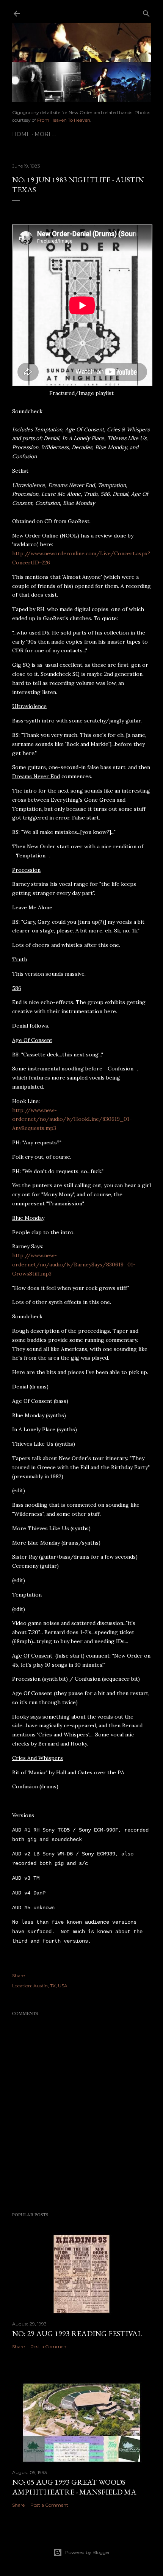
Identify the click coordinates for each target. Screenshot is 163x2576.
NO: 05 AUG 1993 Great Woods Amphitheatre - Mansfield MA (74, 2487)
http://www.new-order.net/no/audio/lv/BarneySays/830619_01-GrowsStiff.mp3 (74, 1264)
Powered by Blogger (88, 2552)
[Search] (146, 12)
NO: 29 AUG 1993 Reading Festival (77, 2333)
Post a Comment (49, 2346)
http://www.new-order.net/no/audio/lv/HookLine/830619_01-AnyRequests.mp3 (72, 1119)
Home (21, 134)
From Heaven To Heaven (64, 120)
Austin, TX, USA (50, 1986)
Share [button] (18, 1975)
